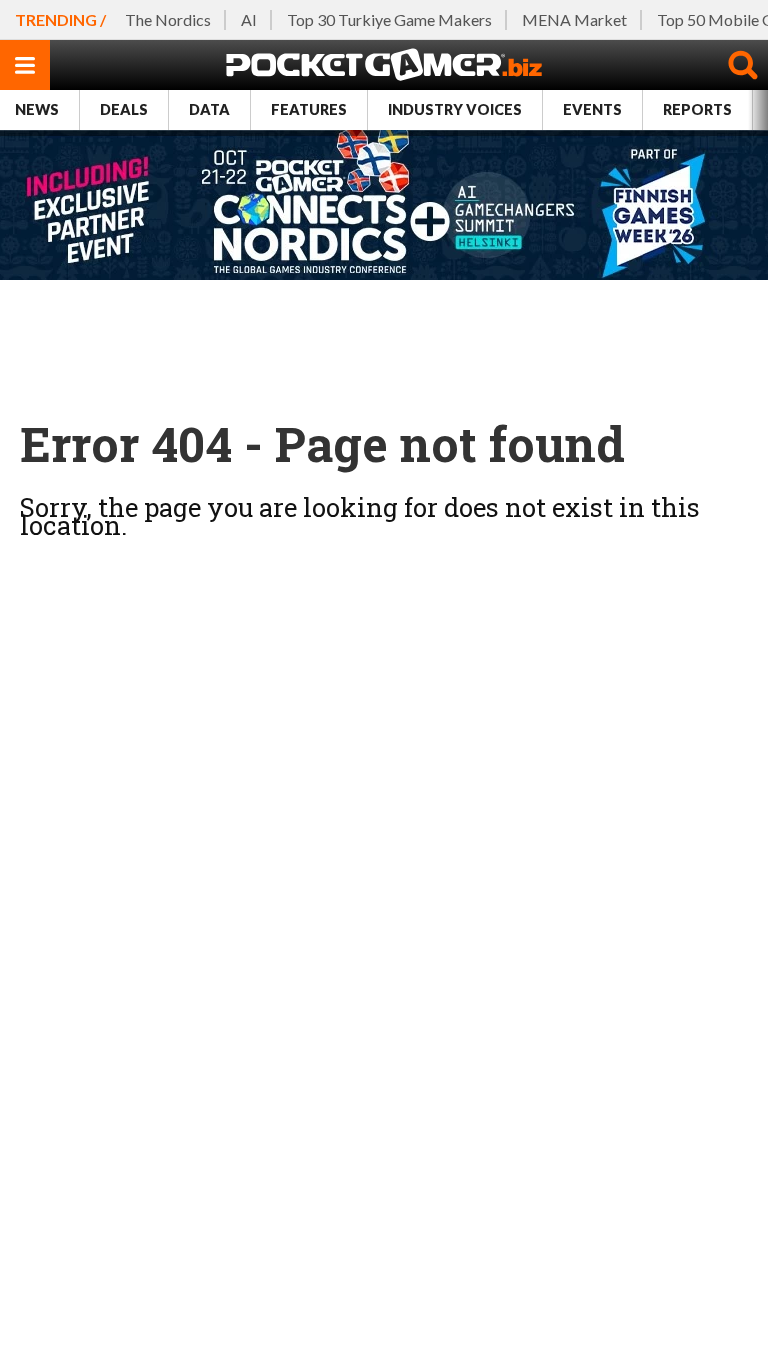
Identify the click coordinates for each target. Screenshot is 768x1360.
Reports (697, 109)
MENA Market (574, 19)
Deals (124, 109)
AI (249, 19)
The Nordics (168, 19)
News (37, 109)
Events (592, 109)
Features (309, 109)
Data (209, 109)
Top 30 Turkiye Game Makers (389, 19)
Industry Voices (455, 109)
